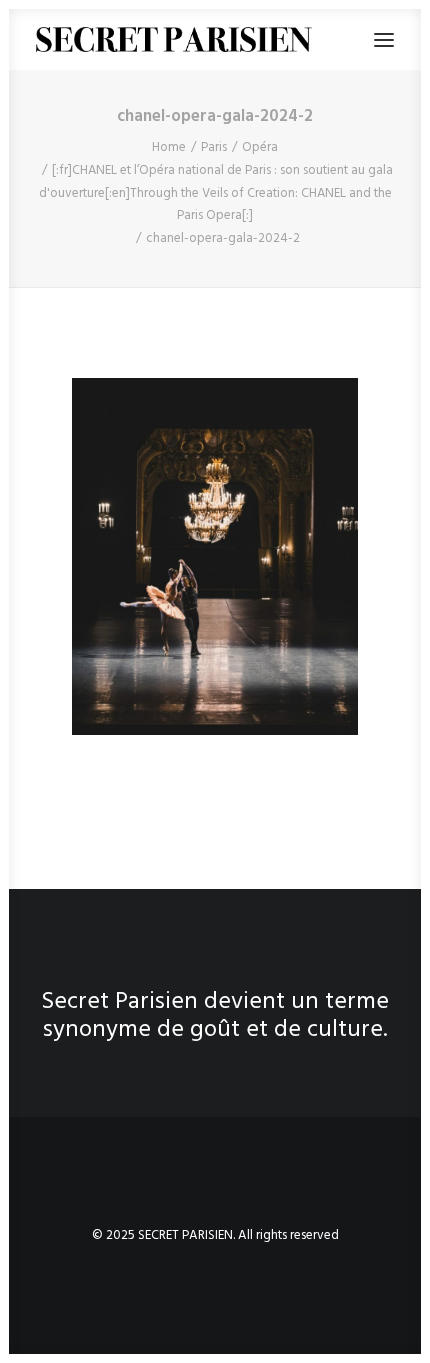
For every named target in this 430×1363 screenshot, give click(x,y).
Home (169, 147)
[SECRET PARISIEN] (174, 39)
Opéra (260, 147)
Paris (214, 147)
